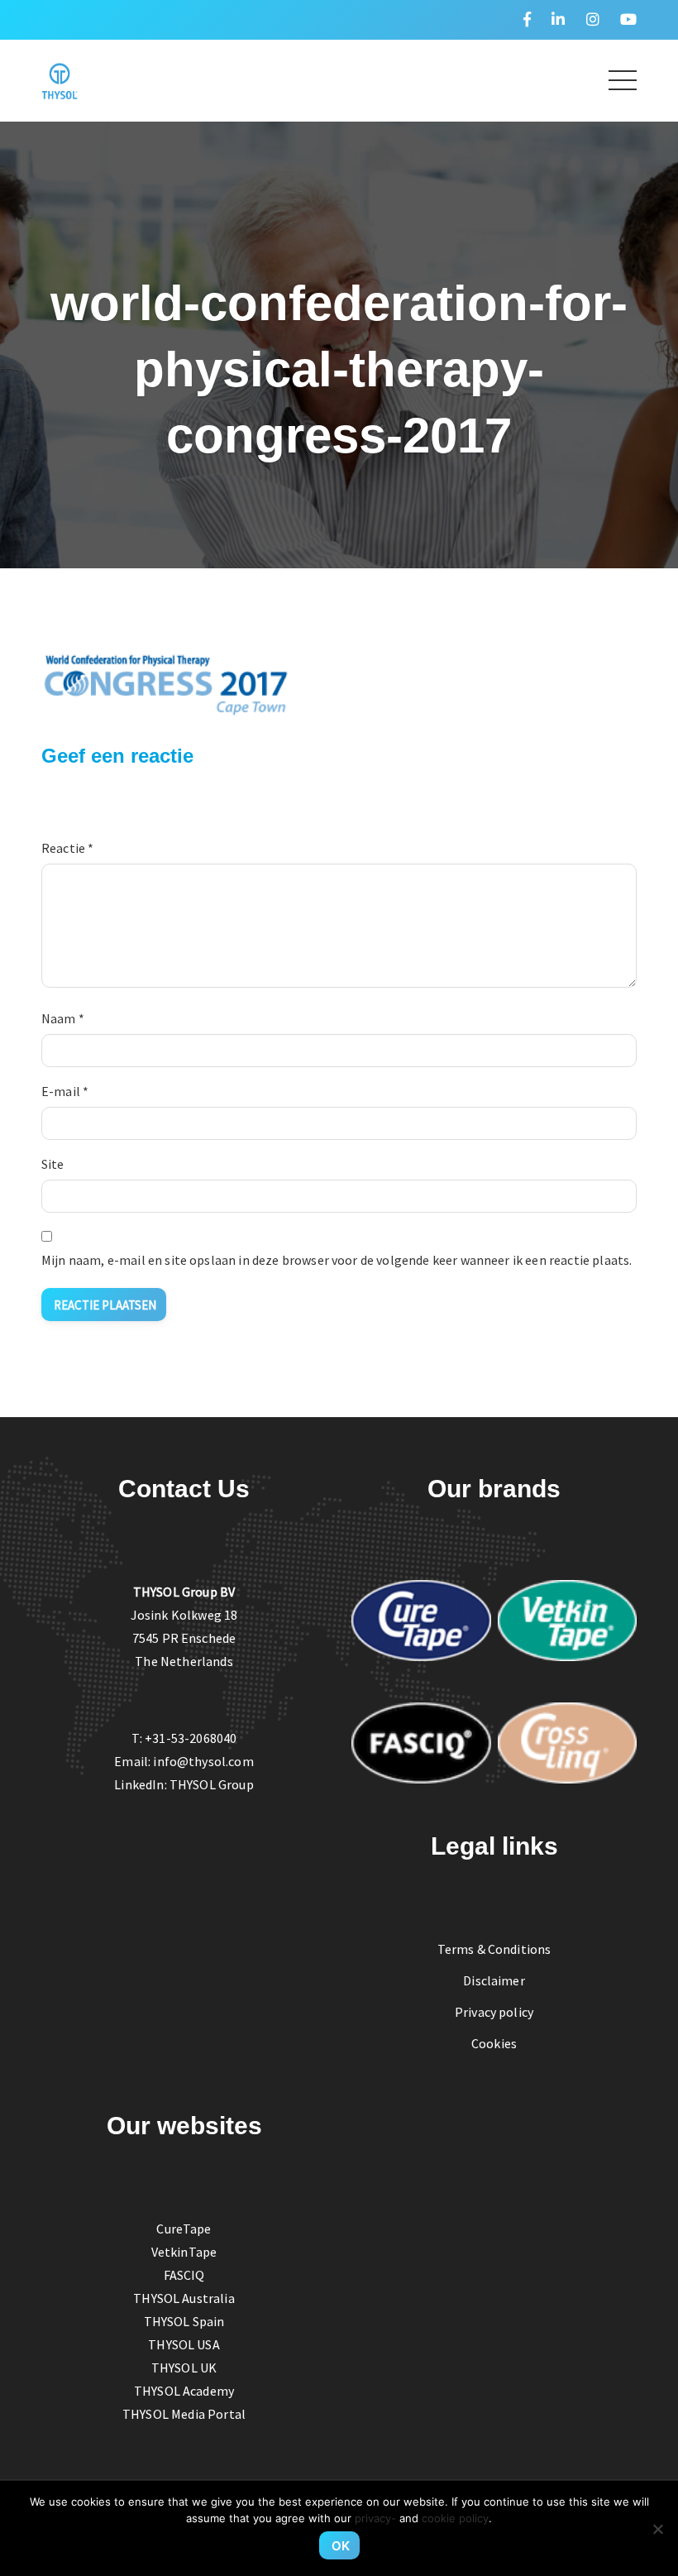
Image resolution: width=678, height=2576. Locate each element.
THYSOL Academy (184, 2391)
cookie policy (455, 2518)
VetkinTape (184, 2252)
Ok (341, 2546)
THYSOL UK (184, 2368)
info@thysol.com (203, 1761)
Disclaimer (494, 1980)
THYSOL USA (184, 2344)
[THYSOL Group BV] (60, 79)
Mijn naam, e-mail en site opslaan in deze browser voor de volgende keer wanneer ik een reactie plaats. (337, 1260)
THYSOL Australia (184, 2298)
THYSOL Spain (184, 2321)
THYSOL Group (212, 1784)
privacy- (375, 2518)
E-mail (65, 1091)
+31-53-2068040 (191, 1738)
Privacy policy (494, 2012)
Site (53, 1164)
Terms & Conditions (494, 1949)
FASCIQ (184, 2275)
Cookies (494, 2043)
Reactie (67, 848)
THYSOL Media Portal (184, 2414)
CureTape (184, 2229)
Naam (63, 1018)
